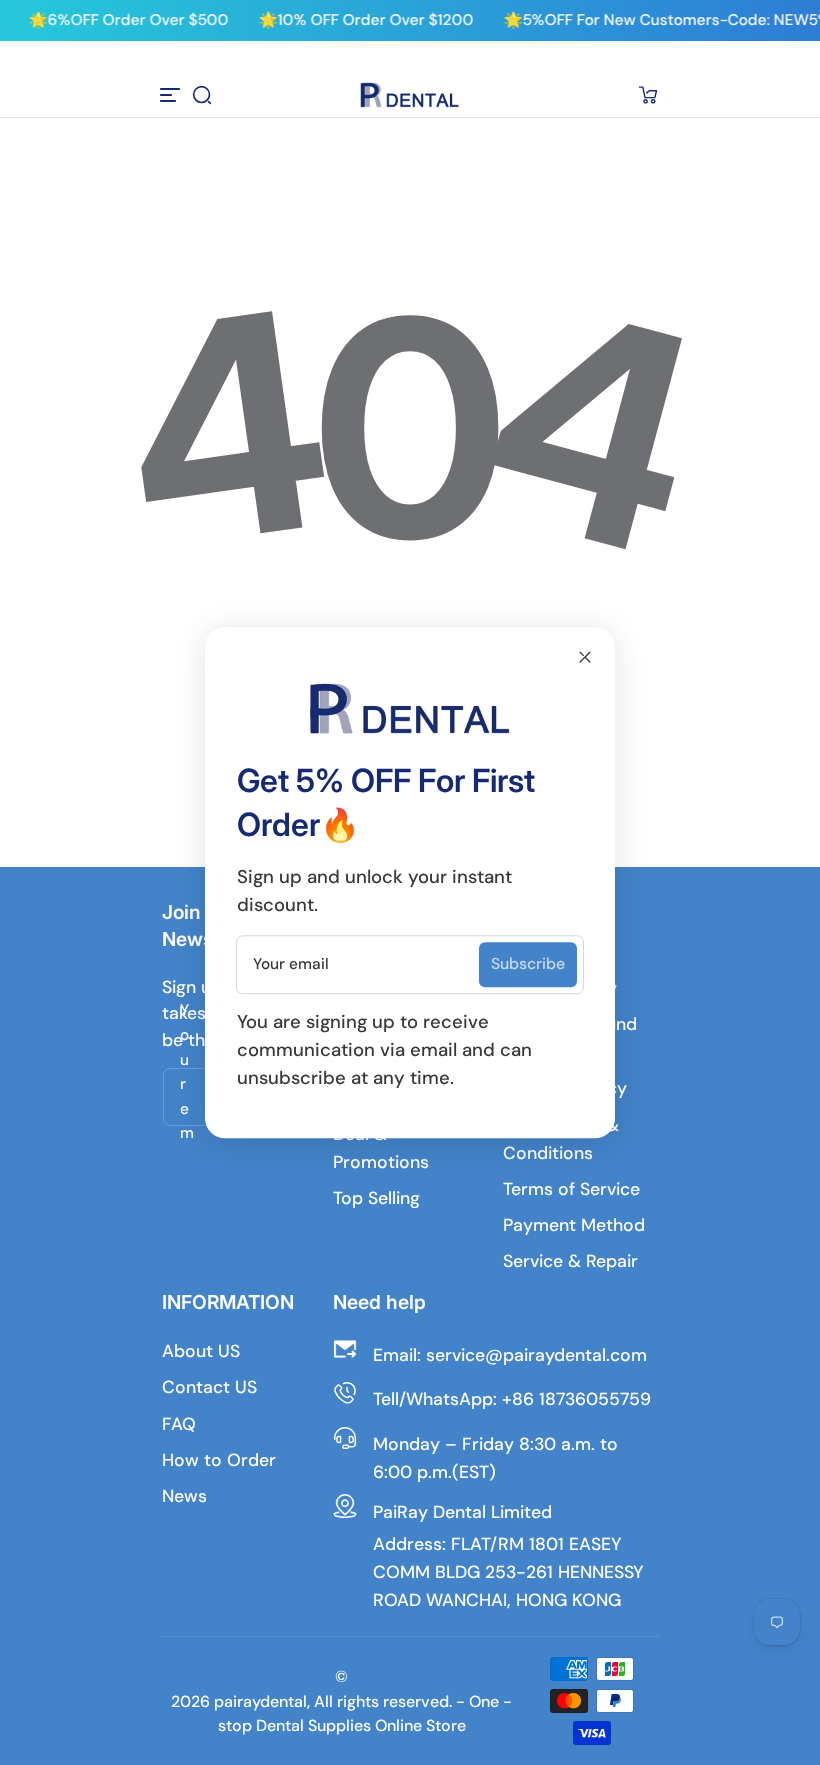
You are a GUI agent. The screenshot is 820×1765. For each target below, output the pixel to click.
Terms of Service (571, 1189)
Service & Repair (570, 1261)
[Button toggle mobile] (172, 95)
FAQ (179, 1424)
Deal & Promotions (381, 1148)
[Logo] (410, 95)
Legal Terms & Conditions (561, 1139)
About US (201, 1351)
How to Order (219, 1460)
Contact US (209, 1387)
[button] (202, 95)
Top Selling (376, 1198)
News (184, 1496)
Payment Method (574, 1225)
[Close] (585, 657)
